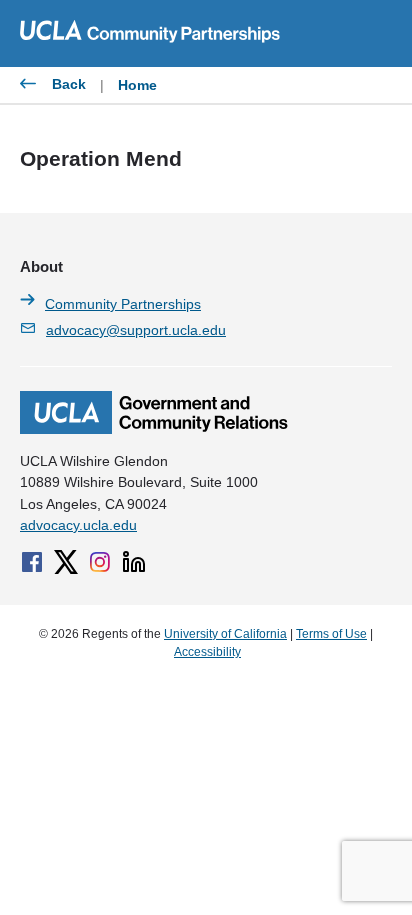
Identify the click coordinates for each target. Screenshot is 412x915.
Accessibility (207, 652)
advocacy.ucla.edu (78, 525)
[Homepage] (154, 429)
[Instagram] (100, 562)
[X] (66, 562)
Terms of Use (331, 634)
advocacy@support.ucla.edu (136, 330)
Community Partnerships (123, 304)
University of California (225, 634)
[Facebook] (32, 562)
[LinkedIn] (134, 562)
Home (137, 85)
